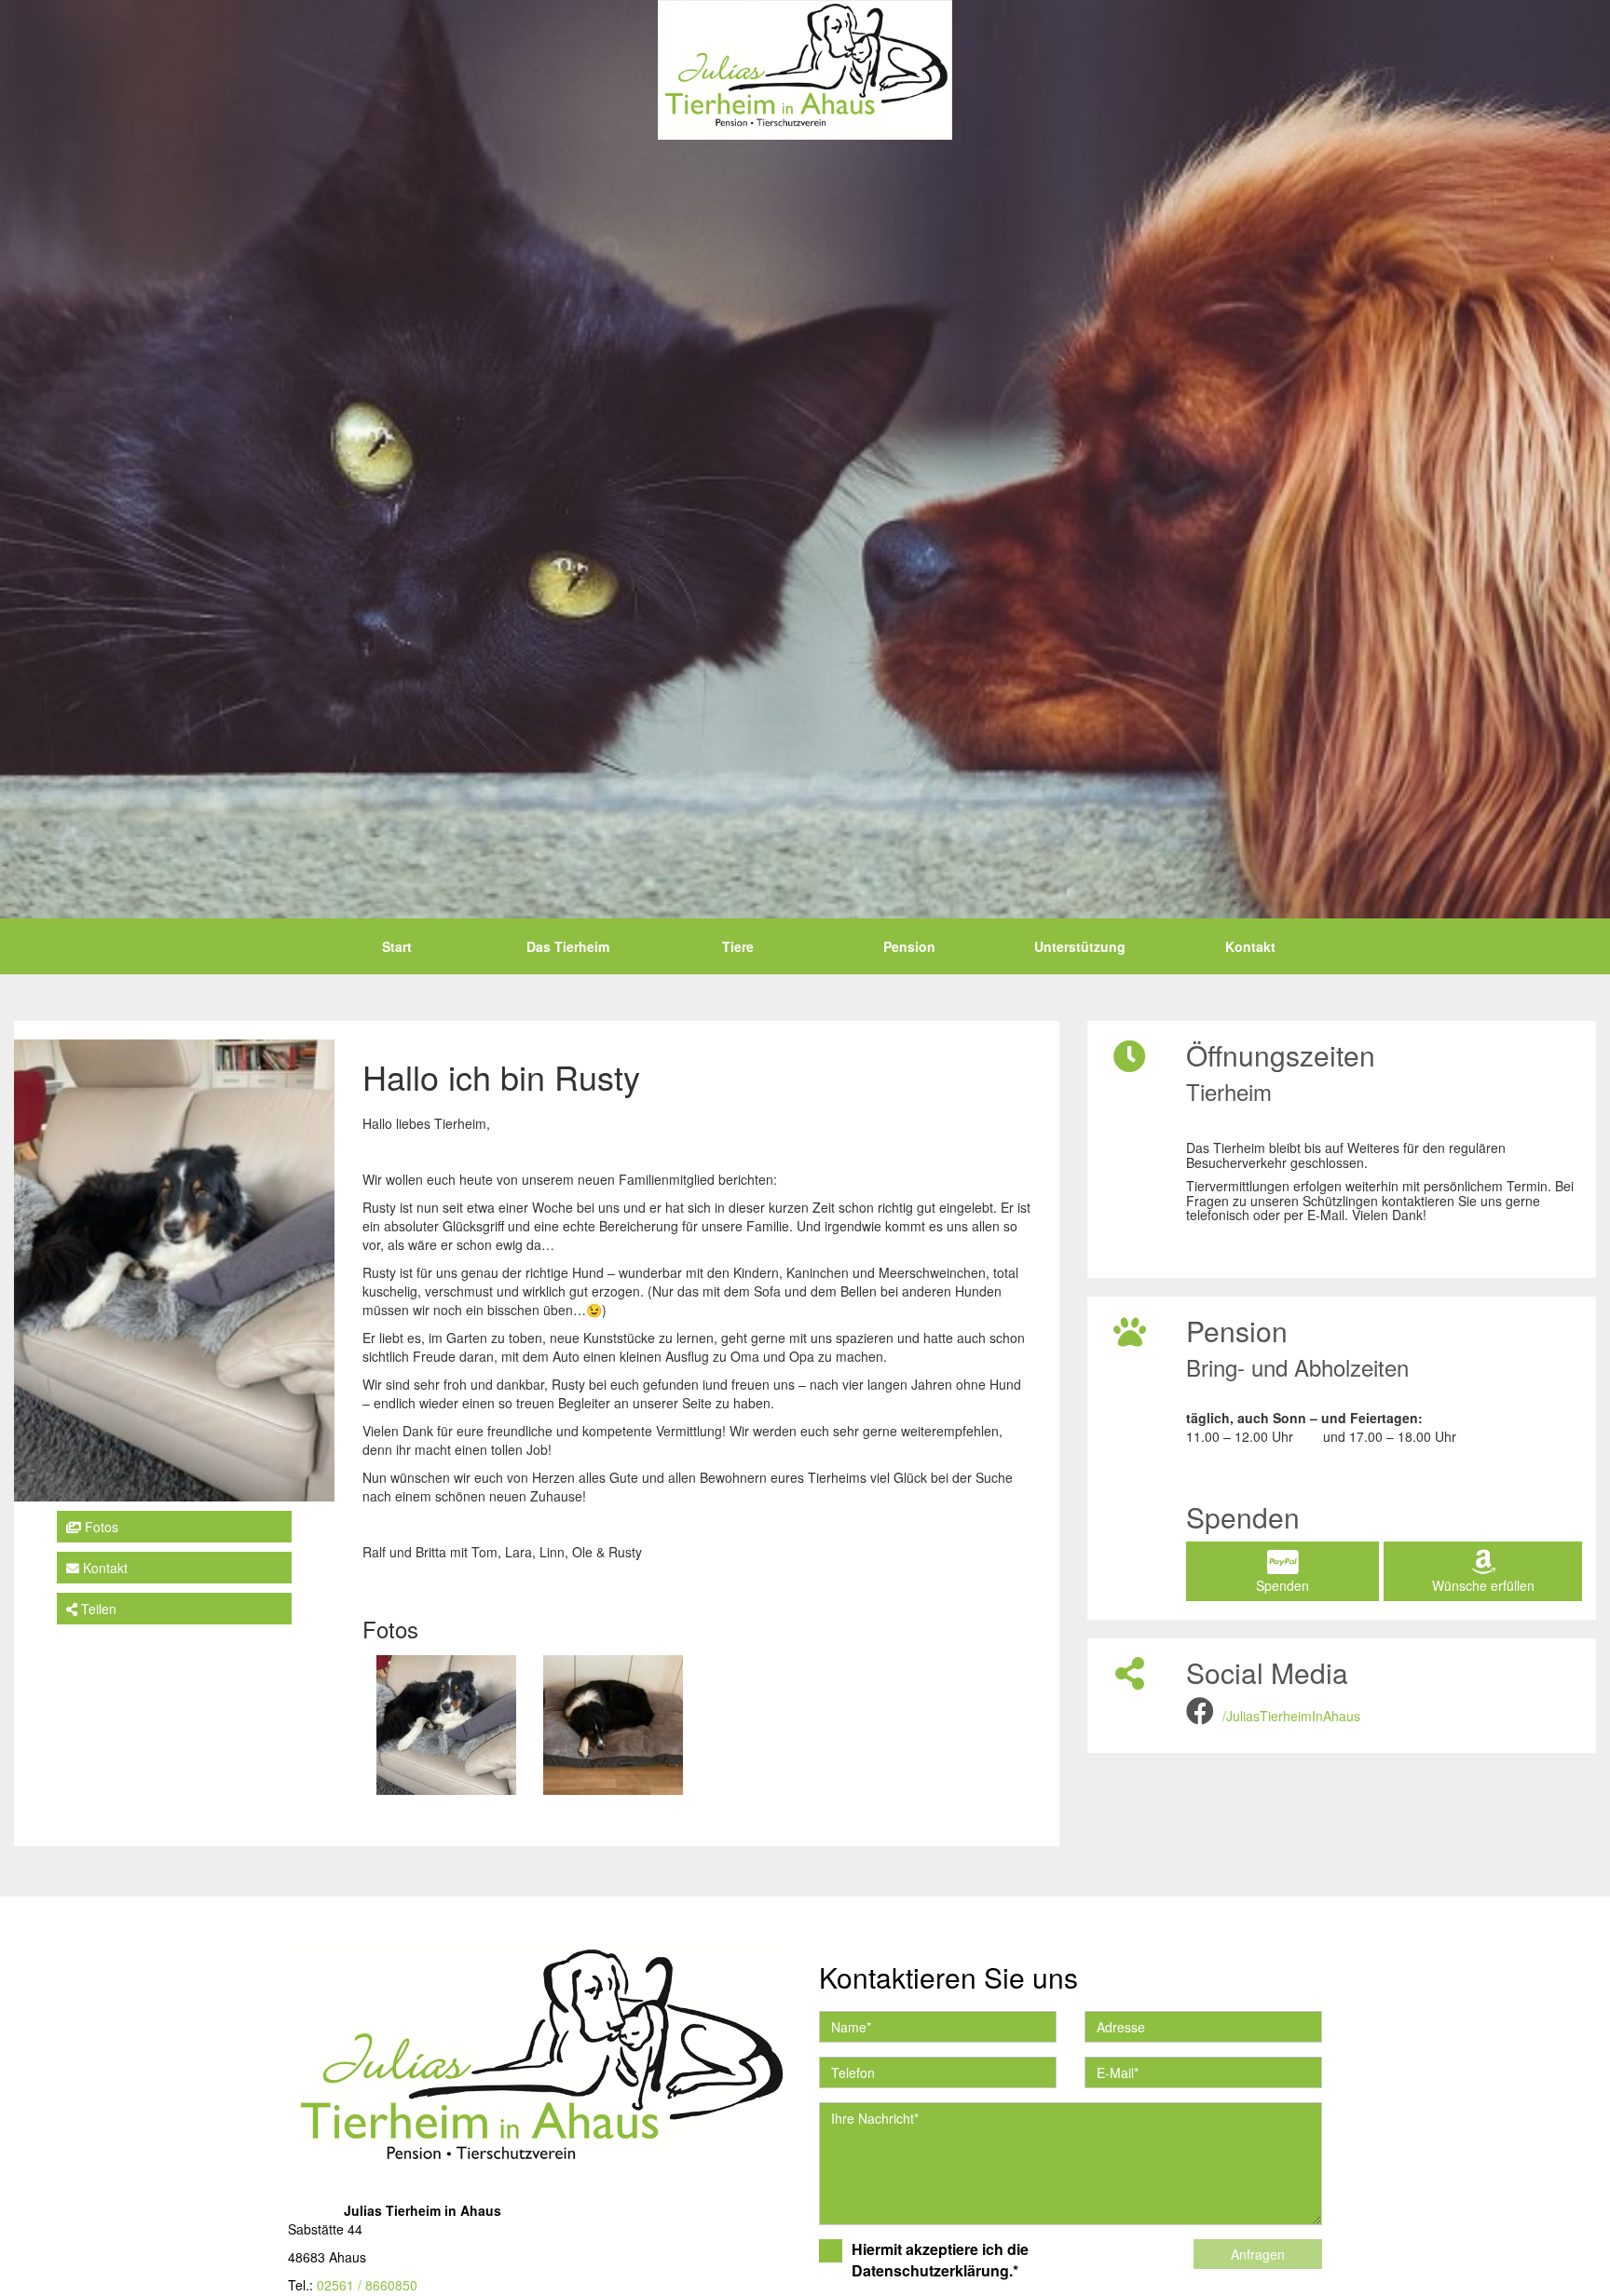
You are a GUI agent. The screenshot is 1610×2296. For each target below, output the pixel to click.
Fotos (100, 1527)
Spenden (1283, 1585)
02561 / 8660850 (367, 2285)
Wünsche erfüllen (1483, 1585)
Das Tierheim (568, 946)
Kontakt (1250, 946)
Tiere (738, 946)
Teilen (97, 1609)
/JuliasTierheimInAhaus (1291, 1716)
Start (397, 946)
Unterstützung (1080, 946)
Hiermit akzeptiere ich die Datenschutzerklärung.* (940, 2260)
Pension (909, 946)
